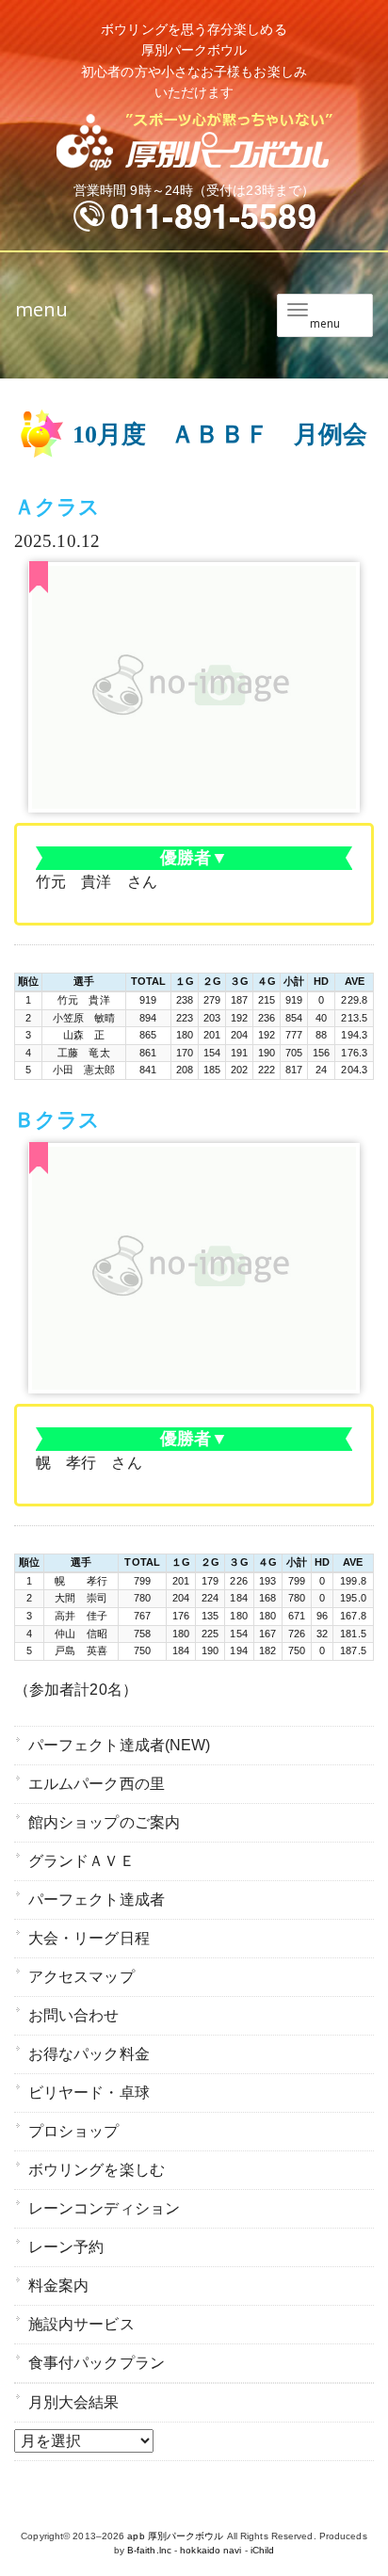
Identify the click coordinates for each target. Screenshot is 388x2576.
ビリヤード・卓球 (89, 2093)
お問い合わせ (74, 2015)
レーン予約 (66, 2247)
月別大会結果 (74, 2402)
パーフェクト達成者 (97, 1900)
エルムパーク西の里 (97, 1784)
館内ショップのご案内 (104, 1822)
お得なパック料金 (89, 2054)
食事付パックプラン (97, 2363)
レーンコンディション (104, 2208)
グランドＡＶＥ (81, 1861)
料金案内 (58, 2286)
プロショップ (74, 2131)
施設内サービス (81, 2324)
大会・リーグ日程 (89, 1938)
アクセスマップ (81, 1977)
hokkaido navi (210, 2550)
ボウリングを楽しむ (97, 2170)
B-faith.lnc (149, 2550)
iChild (263, 2550)
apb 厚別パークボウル (175, 2536)
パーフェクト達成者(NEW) (119, 1745)
